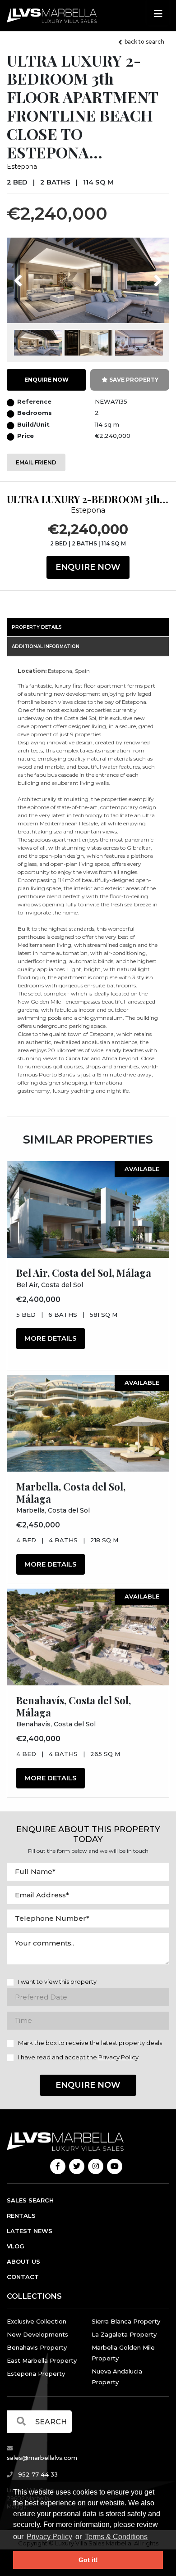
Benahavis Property (37, 2347)
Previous (35, 275)
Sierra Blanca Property (126, 2321)
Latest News (30, 2231)
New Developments (37, 2334)
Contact (23, 2277)
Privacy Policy (49, 2537)
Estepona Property (36, 2373)
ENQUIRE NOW (46, 380)
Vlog (16, 2246)
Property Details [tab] (37, 627)
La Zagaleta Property (124, 2334)
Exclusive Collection (37, 2321)
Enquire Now (88, 567)
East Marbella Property (42, 2360)
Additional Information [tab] (46, 646)
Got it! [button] (88, 2560)
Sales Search (30, 2200)
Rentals (21, 2216)
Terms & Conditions (116, 2537)
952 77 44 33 (37, 2474)
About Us (23, 2261)
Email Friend (36, 462)
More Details (51, 1338)
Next (146, 275)
